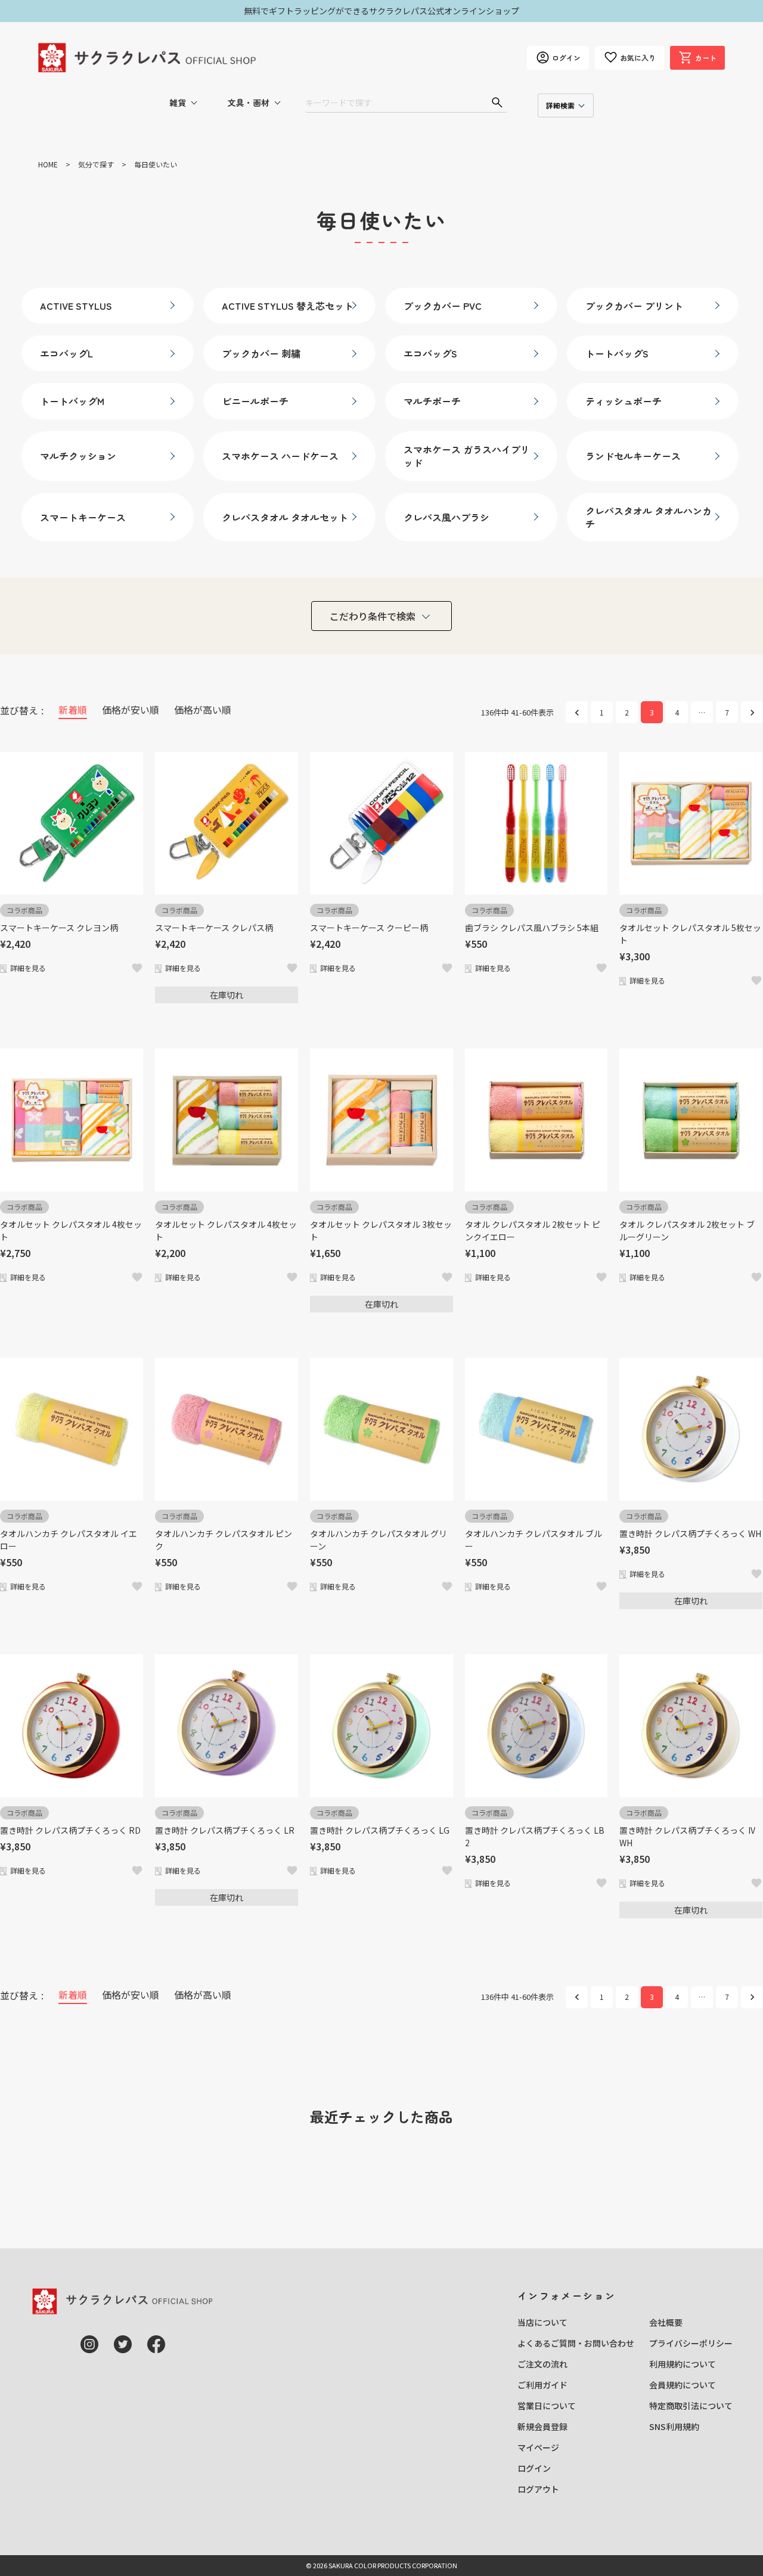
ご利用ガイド (542, 2385)
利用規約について (683, 2364)
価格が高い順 (203, 710)
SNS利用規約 (674, 2426)
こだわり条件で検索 (373, 616)
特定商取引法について (691, 2406)
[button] (577, 712)
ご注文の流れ (542, 2364)
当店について (542, 2322)
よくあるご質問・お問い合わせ (576, 2343)
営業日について (547, 2406)
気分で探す (96, 164)
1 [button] (602, 712)
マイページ (538, 2447)
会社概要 (666, 2322)
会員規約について (683, 2385)
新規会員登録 (542, 2426)
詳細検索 (560, 105)
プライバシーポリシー (691, 2343)
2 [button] (627, 712)
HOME (48, 164)
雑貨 (178, 102)
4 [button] (677, 712)
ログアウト (538, 2489)
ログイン (534, 2468)
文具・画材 (249, 102)
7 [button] (727, 712)
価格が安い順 (131, 710)
